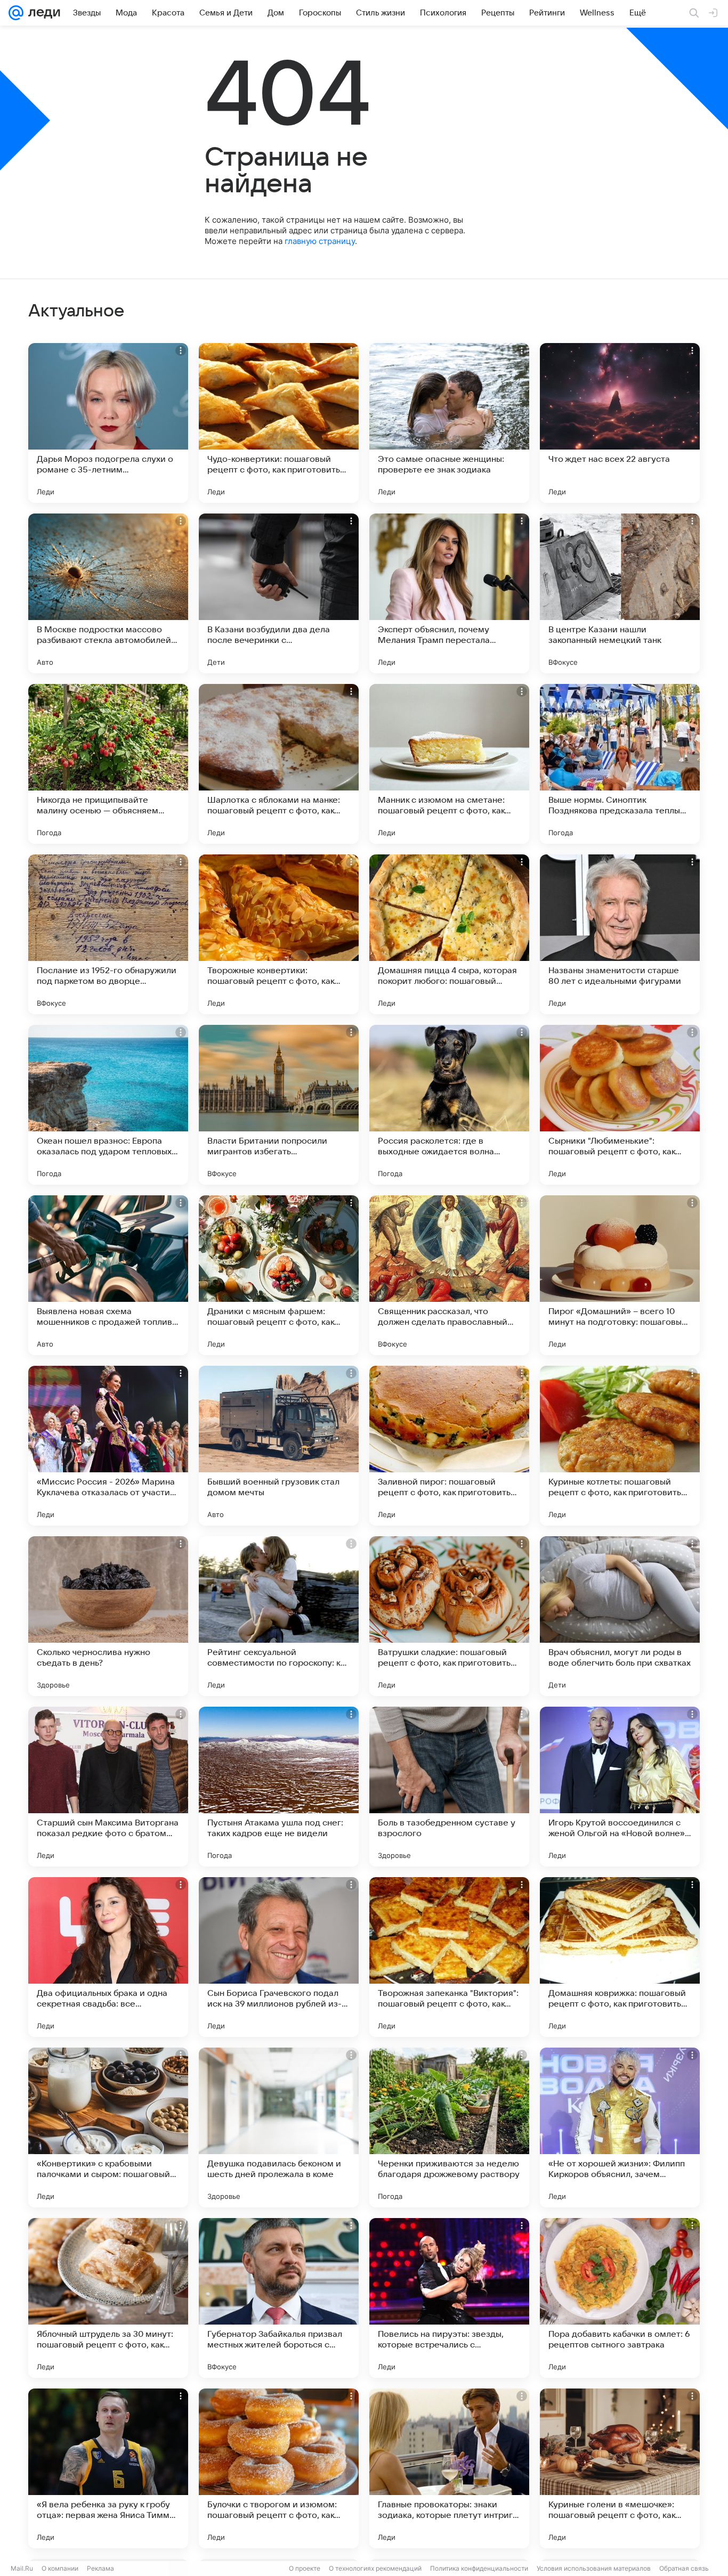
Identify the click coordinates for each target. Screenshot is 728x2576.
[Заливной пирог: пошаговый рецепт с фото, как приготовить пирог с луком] (449, 1446)
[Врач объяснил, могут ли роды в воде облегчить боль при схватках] (620, 1616)
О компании (60, 2568)
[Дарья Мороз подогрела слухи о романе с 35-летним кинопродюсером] (108, 423)
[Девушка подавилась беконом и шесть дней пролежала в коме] (279, 2127)
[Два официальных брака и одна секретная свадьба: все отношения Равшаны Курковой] (108, 1957)
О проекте (305, 2568)
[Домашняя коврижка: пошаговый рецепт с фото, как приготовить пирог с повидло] (620, 1957)
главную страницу (320, 241)
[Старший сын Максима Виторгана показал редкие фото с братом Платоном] (108, 1787)
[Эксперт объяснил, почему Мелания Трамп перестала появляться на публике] (449, 593)
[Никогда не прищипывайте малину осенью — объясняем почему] (108, 764)
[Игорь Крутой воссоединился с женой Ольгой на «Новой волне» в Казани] (620, 1787)
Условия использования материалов (594, 2568)
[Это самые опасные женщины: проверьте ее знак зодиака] (449, 423)
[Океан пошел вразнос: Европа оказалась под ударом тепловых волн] (108, 1105)
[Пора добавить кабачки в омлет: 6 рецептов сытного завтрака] (620, 2298)
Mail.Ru (22, 2568)
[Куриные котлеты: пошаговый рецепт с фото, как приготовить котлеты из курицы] (620, 1446)
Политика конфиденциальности (479, 2568)
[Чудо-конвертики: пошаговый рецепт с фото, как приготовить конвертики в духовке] (279, 423)
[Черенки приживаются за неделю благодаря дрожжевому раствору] (449, 2127)
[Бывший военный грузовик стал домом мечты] (279, 1446)
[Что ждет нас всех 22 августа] (620, 423)
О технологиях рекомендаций (375, 2568)
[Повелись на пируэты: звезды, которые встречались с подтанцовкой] (449, 2298)
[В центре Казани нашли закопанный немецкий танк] (620, 593)
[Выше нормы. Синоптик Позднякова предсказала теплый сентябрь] (620, 764)
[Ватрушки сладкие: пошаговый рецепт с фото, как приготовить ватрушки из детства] (449, 1616)
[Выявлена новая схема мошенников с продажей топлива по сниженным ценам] (108, 1275)
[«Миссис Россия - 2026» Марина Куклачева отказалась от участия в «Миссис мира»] (108, 1446)
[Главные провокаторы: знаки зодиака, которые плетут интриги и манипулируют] (449, 2468)
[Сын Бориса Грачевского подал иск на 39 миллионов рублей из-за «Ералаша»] (279, 1957)
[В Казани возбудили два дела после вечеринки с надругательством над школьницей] (279, 593)
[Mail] (16, 13)
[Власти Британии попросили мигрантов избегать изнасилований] (279, 1105)
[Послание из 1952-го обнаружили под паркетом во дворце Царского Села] (108, 934)
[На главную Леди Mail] (42, 13)
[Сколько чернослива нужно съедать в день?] (108, 1616)
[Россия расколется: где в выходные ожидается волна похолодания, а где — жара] (449, 1105)
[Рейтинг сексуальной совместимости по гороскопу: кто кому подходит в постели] (279, 1616)
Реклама (100, 2568)
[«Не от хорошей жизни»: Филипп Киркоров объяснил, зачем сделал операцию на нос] (620, 2127)
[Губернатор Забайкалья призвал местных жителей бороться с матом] (279, 2298)
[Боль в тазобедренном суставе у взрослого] (449, 1787)
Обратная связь (684, 2568)
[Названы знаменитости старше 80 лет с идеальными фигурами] (620, 934)
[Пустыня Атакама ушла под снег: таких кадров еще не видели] (279, 1787)
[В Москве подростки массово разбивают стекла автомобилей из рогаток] (108, 593)
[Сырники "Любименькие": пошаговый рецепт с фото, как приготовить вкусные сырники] (620, 1105)
